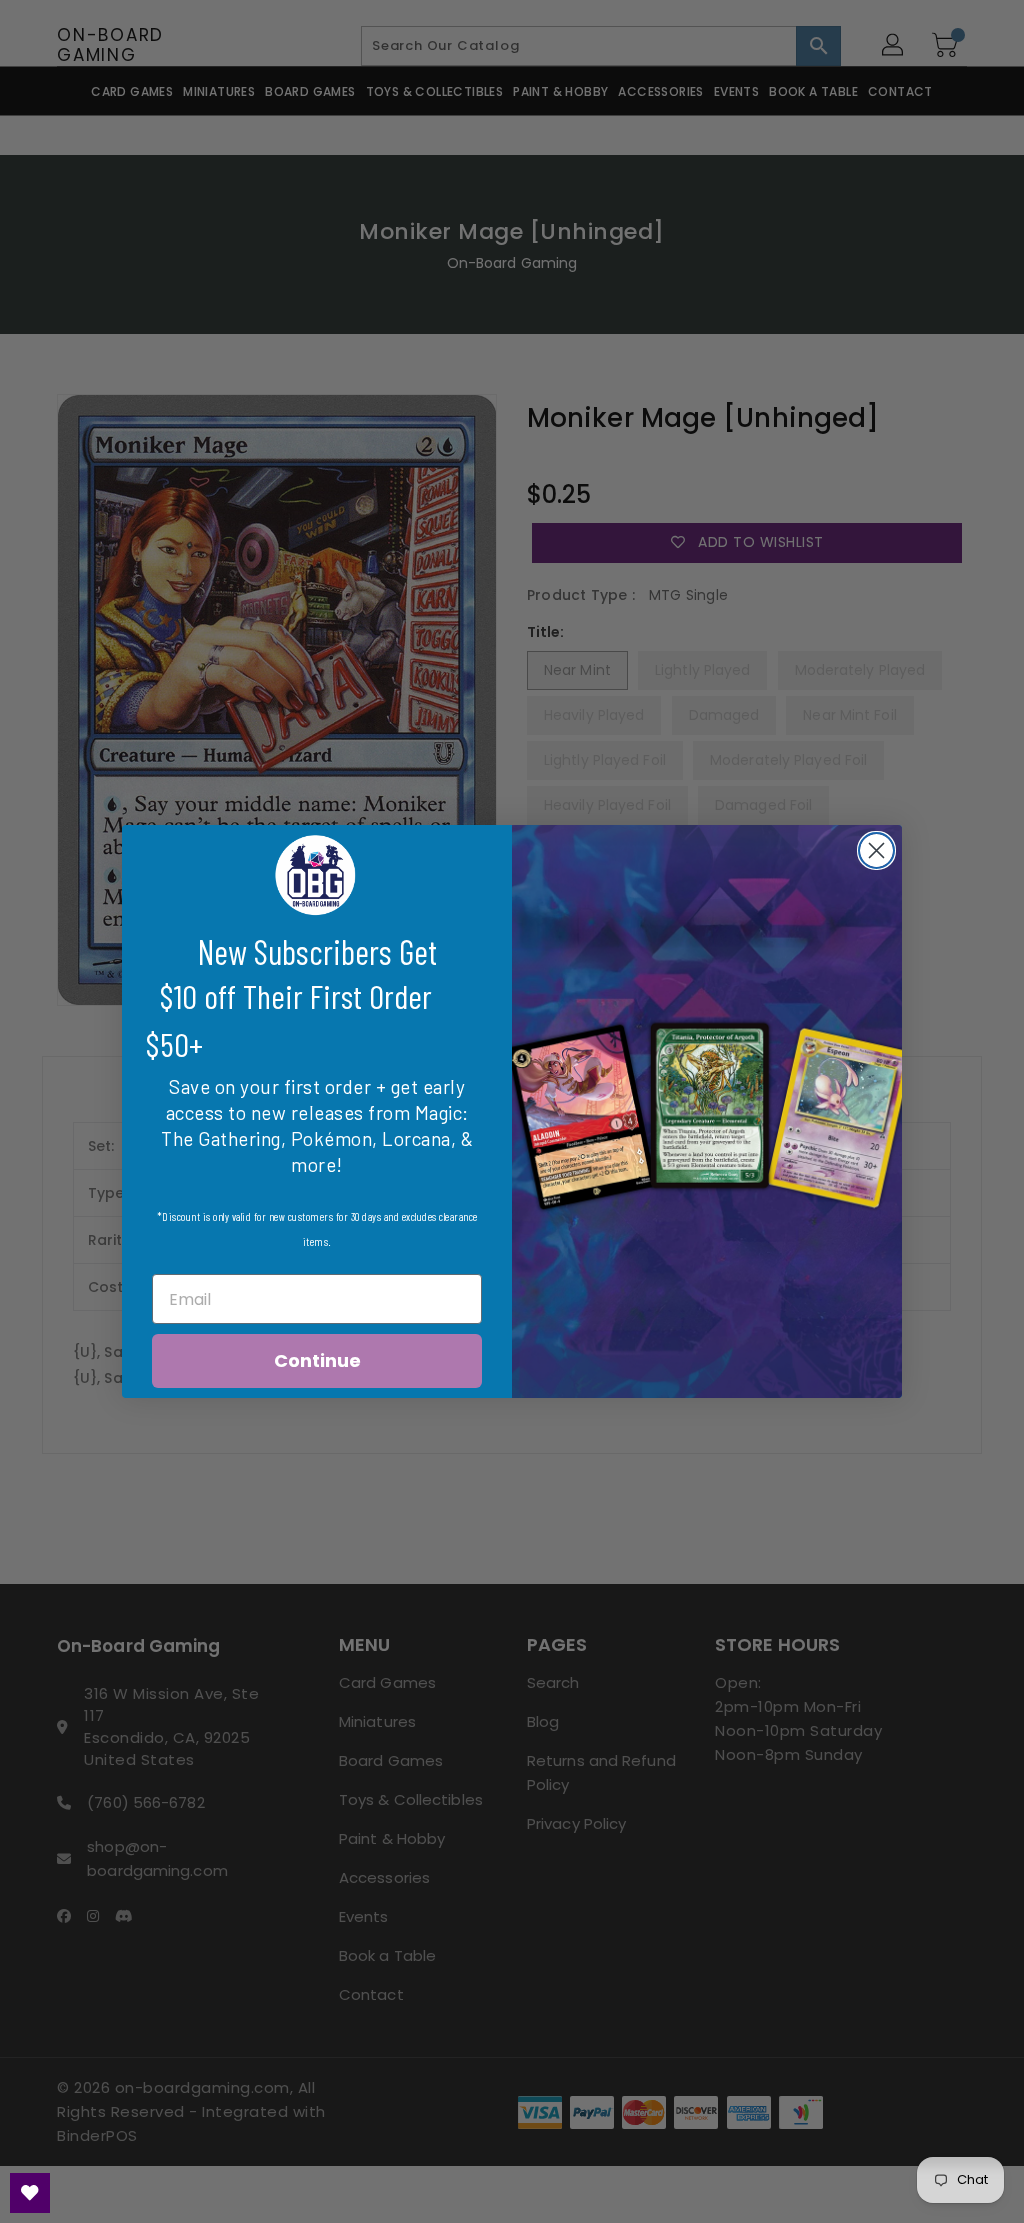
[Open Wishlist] (30, 2193)
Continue (317, 1360)
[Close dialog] (876, 850)
